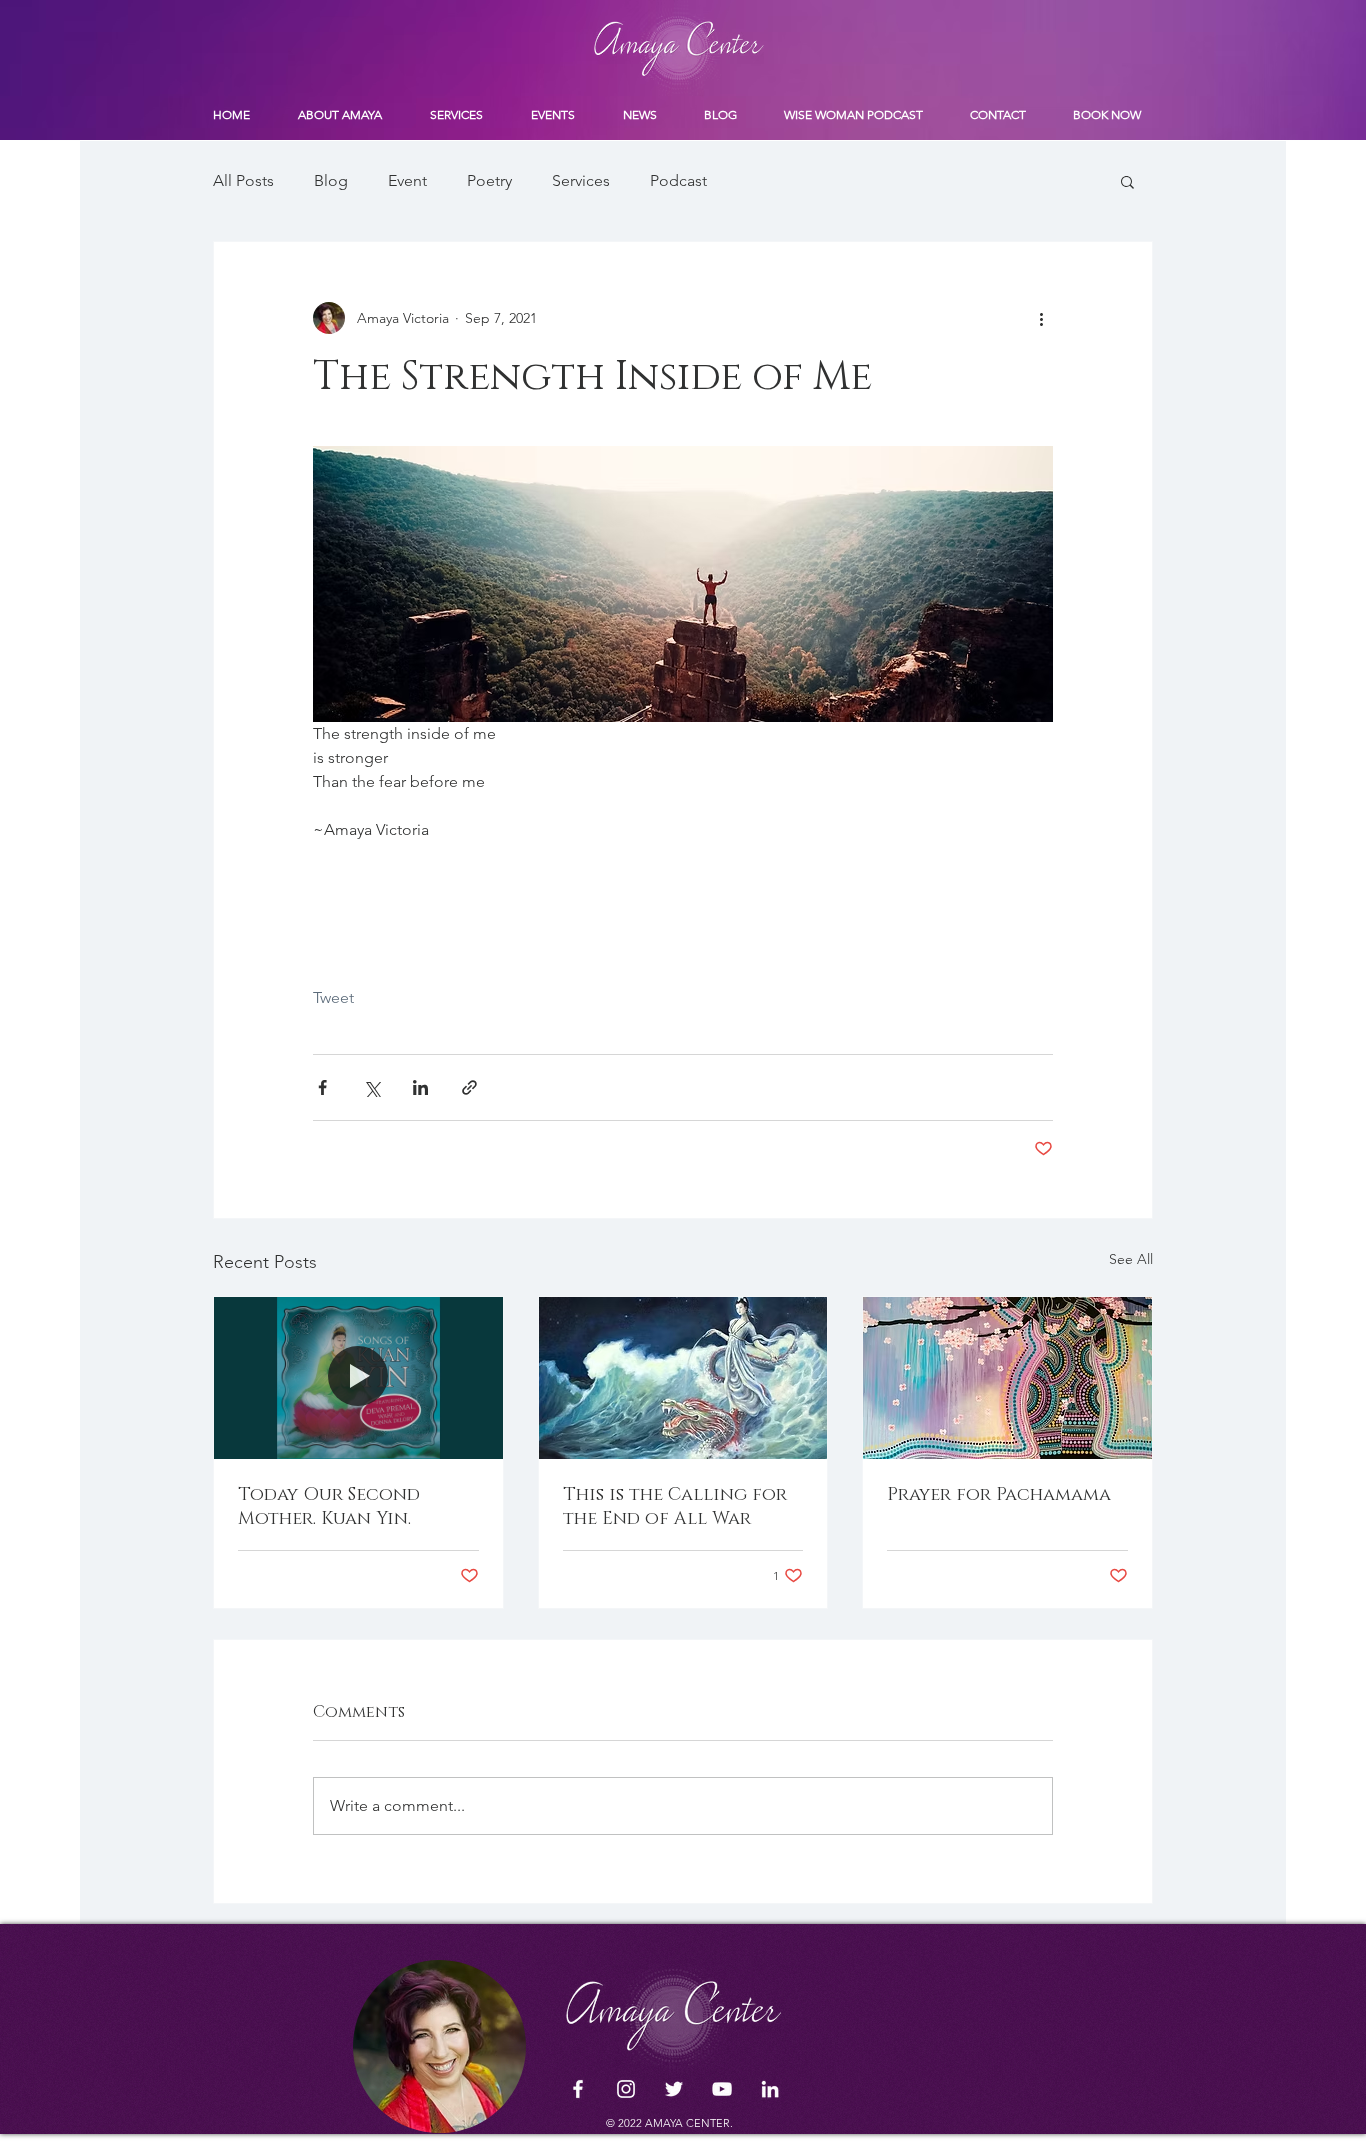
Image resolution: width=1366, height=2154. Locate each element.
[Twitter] (674, 2089)
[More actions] (1041, 318)
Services (581, 180)
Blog (331, 180)
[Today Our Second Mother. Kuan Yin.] (358, 1378)
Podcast (678, 180)
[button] (1127, 181)
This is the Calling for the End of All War (675, 1507)
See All (1131, 1259)
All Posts (243, 180)
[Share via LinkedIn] (420, 1087)
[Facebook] (578, 2089)
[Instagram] (626, 2089)
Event (407, 180)
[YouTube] (722, 2089)
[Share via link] (469, 1087)
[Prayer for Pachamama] (1007, 1378)
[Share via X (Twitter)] (371, 1087)
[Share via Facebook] (322, 1087)
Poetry (489, 180)
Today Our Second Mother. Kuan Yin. (329, 1507)
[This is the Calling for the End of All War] (683, 1378)
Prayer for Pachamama (999, 1495)
